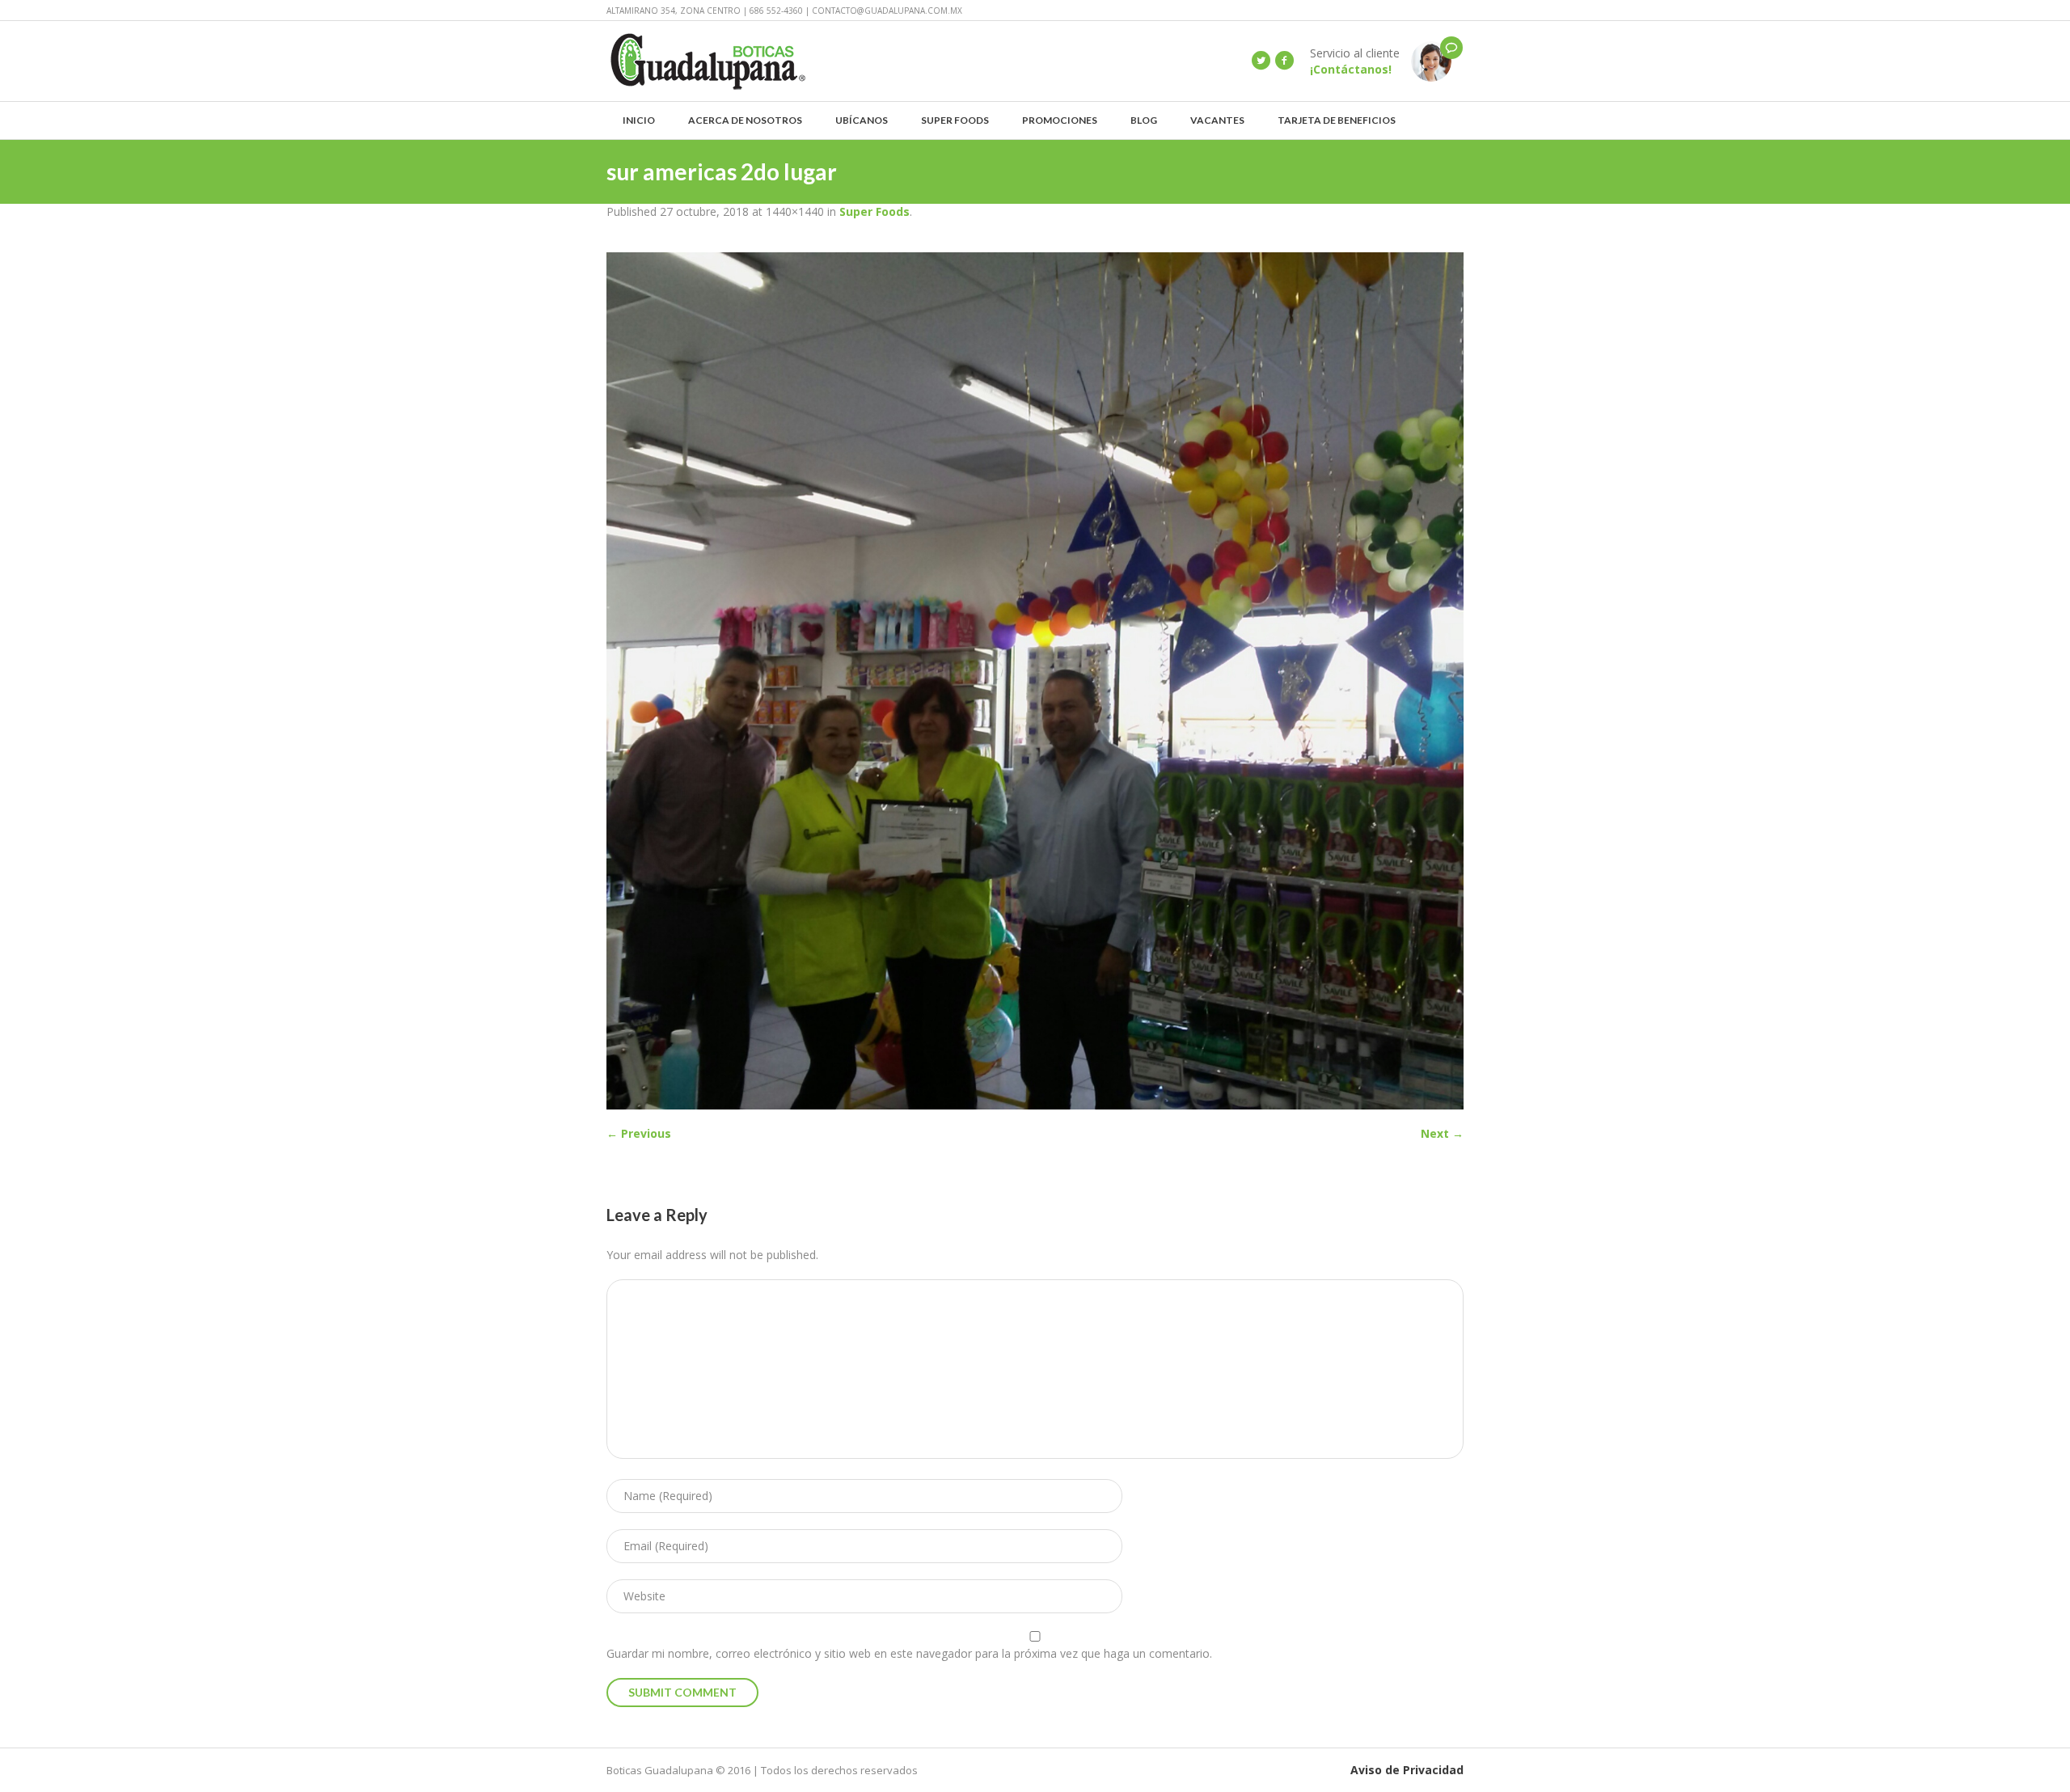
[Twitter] (1261, 61)
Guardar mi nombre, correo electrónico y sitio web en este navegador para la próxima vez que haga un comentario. (909, 1653)
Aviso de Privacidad (1407, 1770)
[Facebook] (1284, 61)
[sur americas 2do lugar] (1035, 681)
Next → (1442, 1133)
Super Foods (874, 211)
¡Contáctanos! (1351, 69)
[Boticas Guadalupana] (1431, 60)
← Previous (639, 1133)
